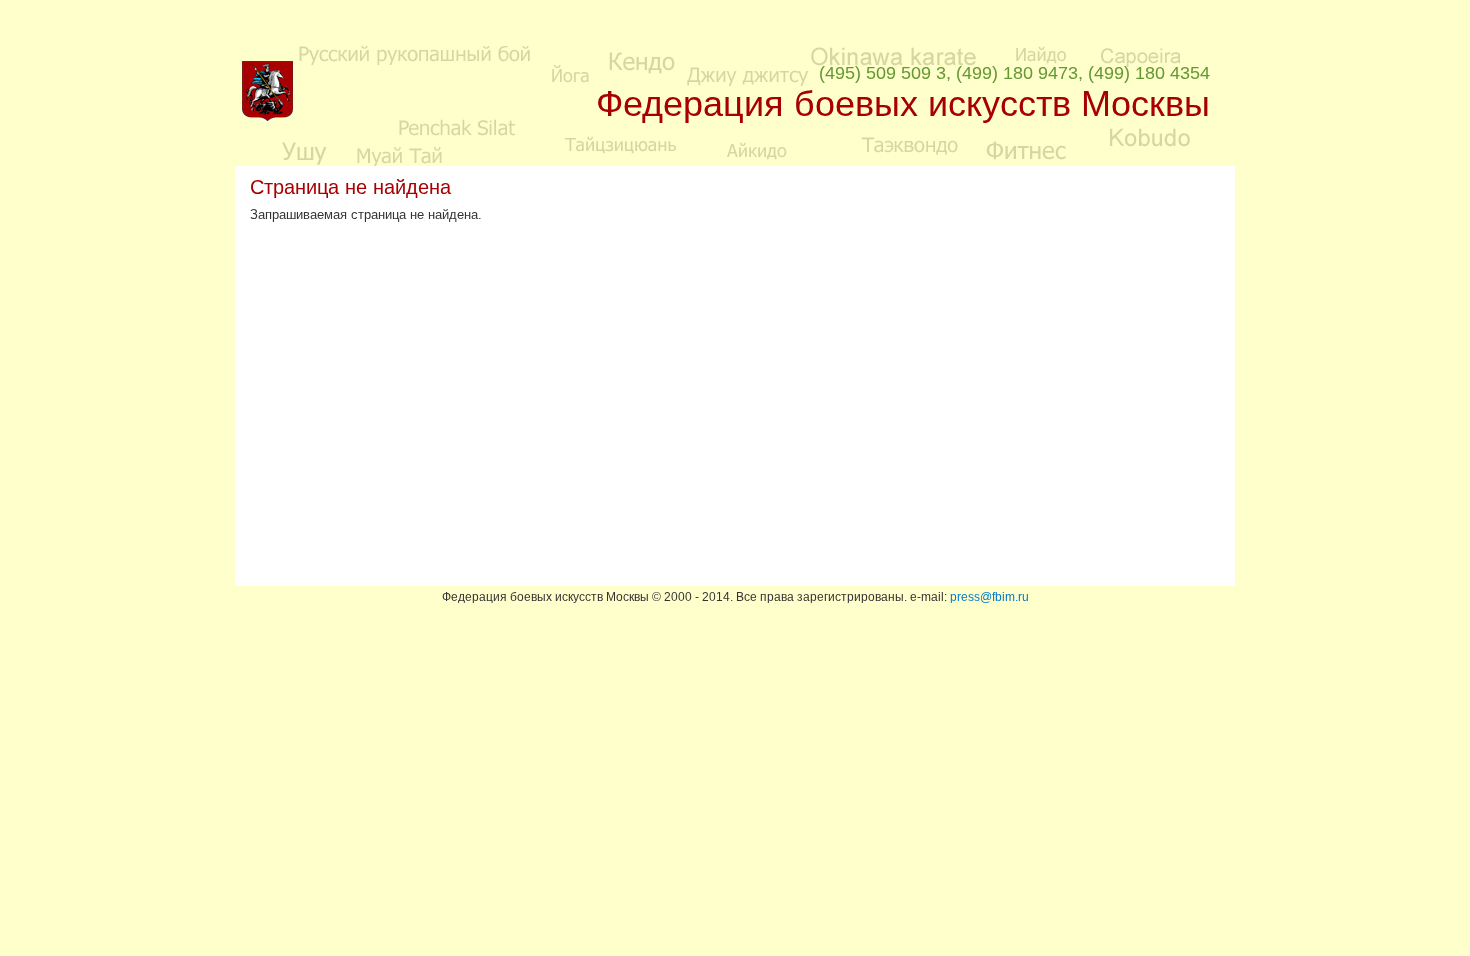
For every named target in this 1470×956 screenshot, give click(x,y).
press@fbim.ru (989, 596)
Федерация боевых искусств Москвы (903, 103)
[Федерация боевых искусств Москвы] (267, 116)
